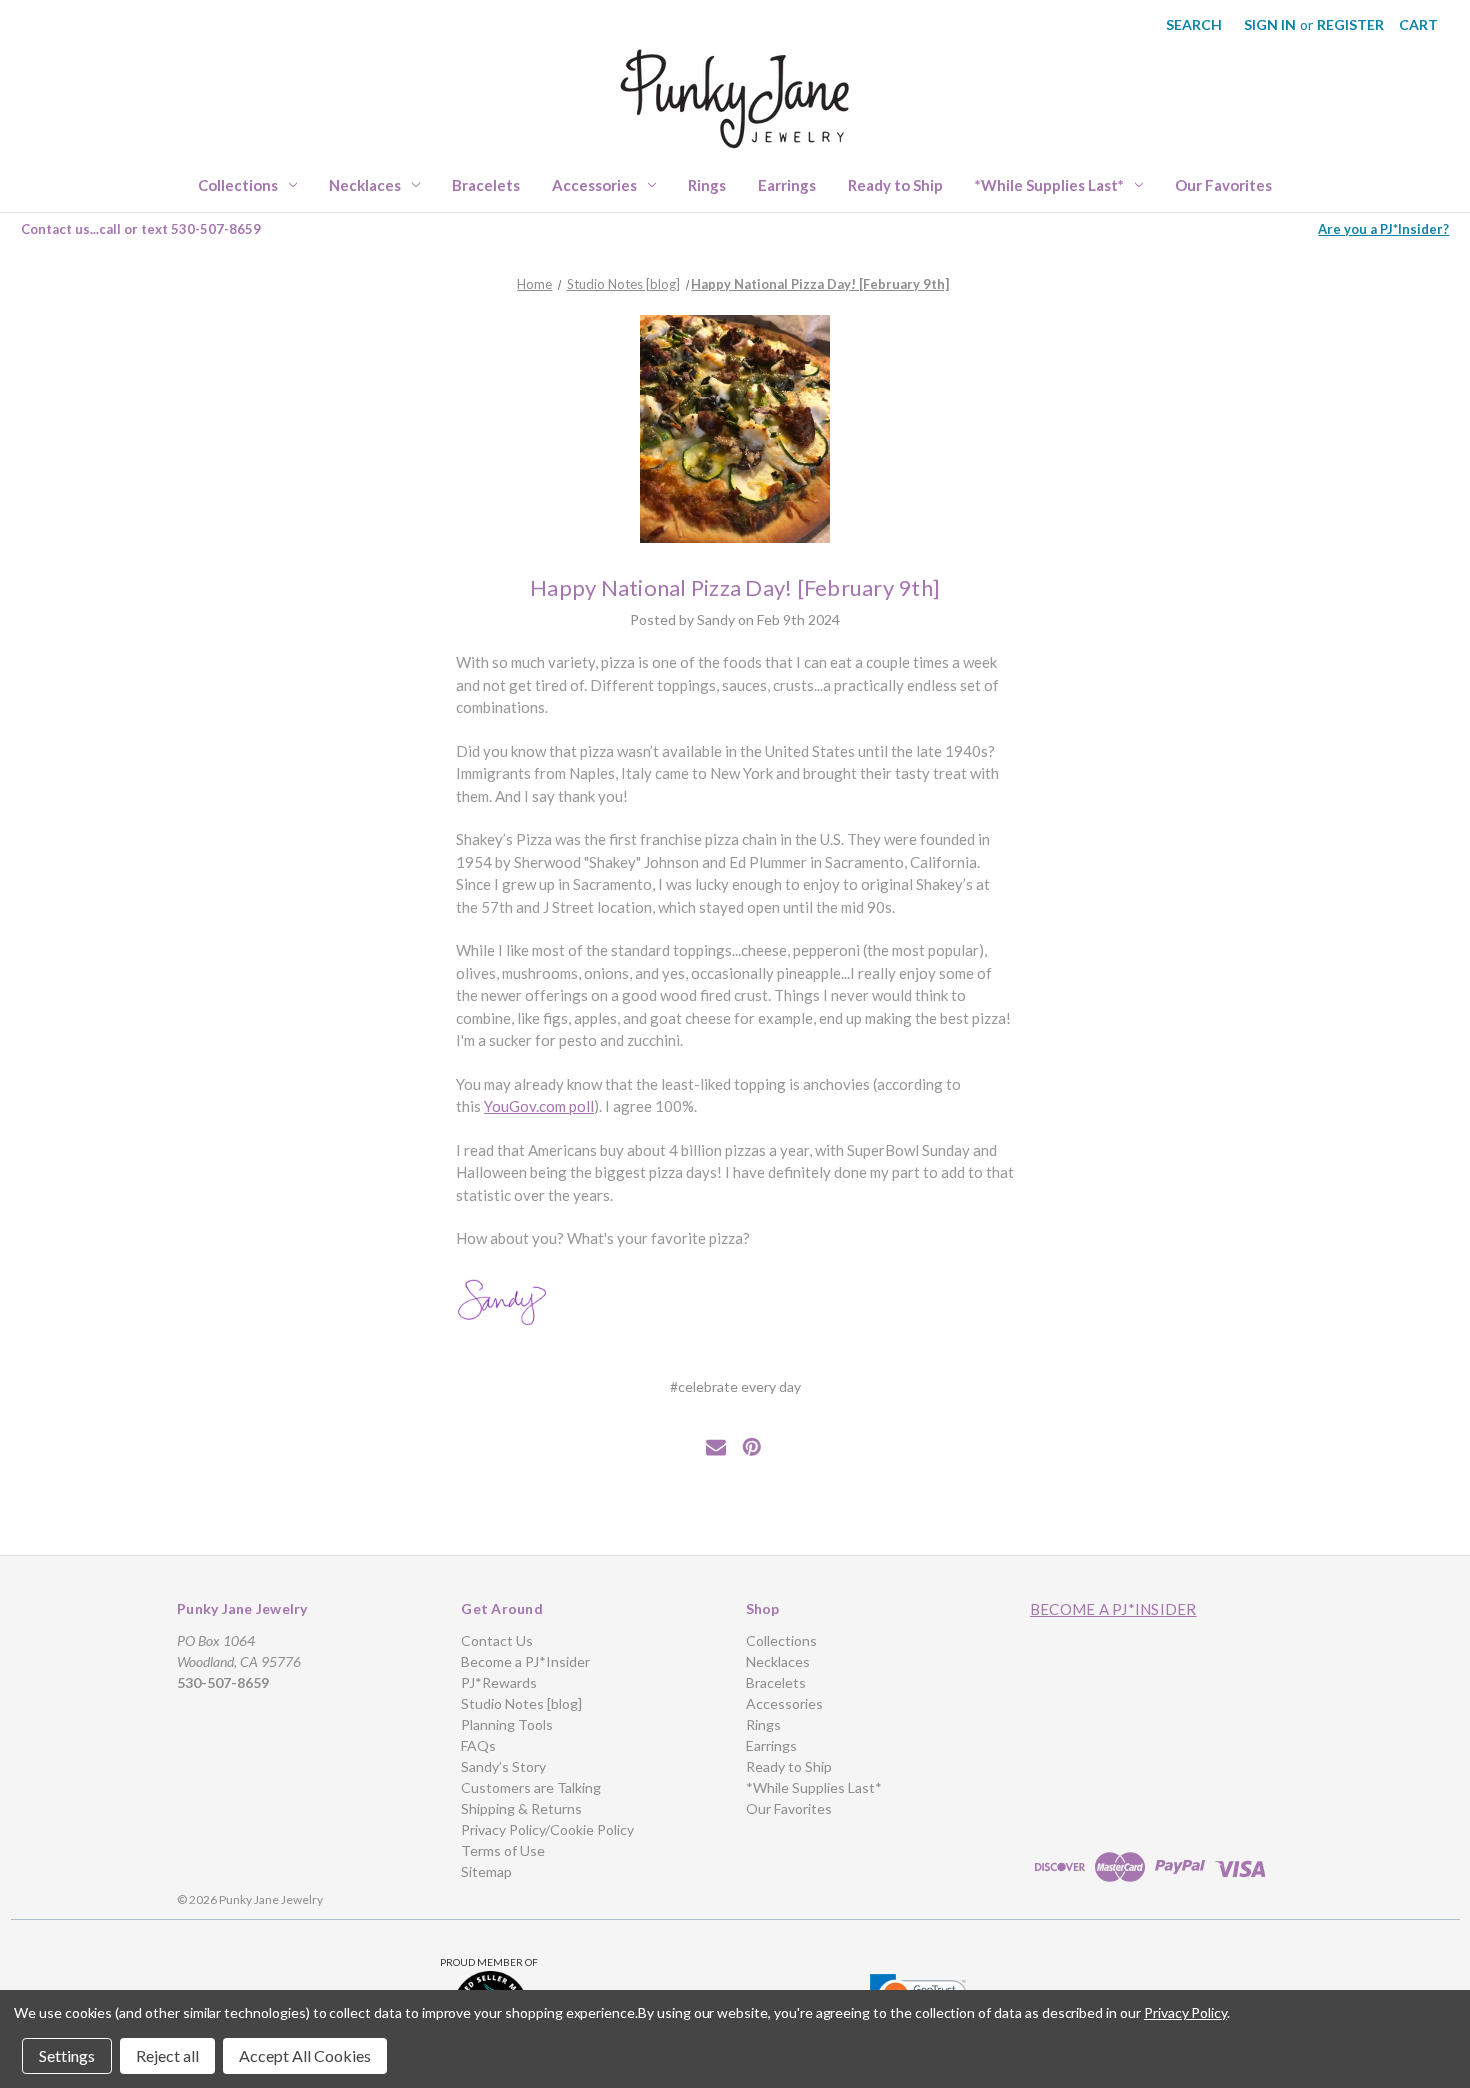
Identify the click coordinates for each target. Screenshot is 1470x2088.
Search (1194, 24)
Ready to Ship (895, 185)
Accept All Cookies (305, 2055)
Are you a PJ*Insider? (1383, 229)
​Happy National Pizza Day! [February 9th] (735, 587)
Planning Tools (507, 1724)
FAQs (478, 1745)
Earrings (787, 185)
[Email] (716, 1447)
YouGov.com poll (539, 1106)
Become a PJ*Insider (525, 1661)
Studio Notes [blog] (521, 1703)
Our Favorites (1223, 185)
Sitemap (486, 1871)
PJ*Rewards (499, 1682)
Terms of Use (503, 1850)
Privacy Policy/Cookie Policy (547, 1829)
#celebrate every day (735, 1386)
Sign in (1270, 24)
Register (1350, 24)
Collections (238, 185)
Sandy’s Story (503, 1766)
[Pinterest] (752, 1447)
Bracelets (486, 185)
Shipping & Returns (521, 1808)
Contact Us (497, 1640)
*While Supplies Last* (1049, 185)
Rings (707, 185)
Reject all (167, 2055)
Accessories (594, 185)
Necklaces (365, 185)
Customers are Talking (531, 1787)
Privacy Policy (1185, 2012)
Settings (67, 2055)
